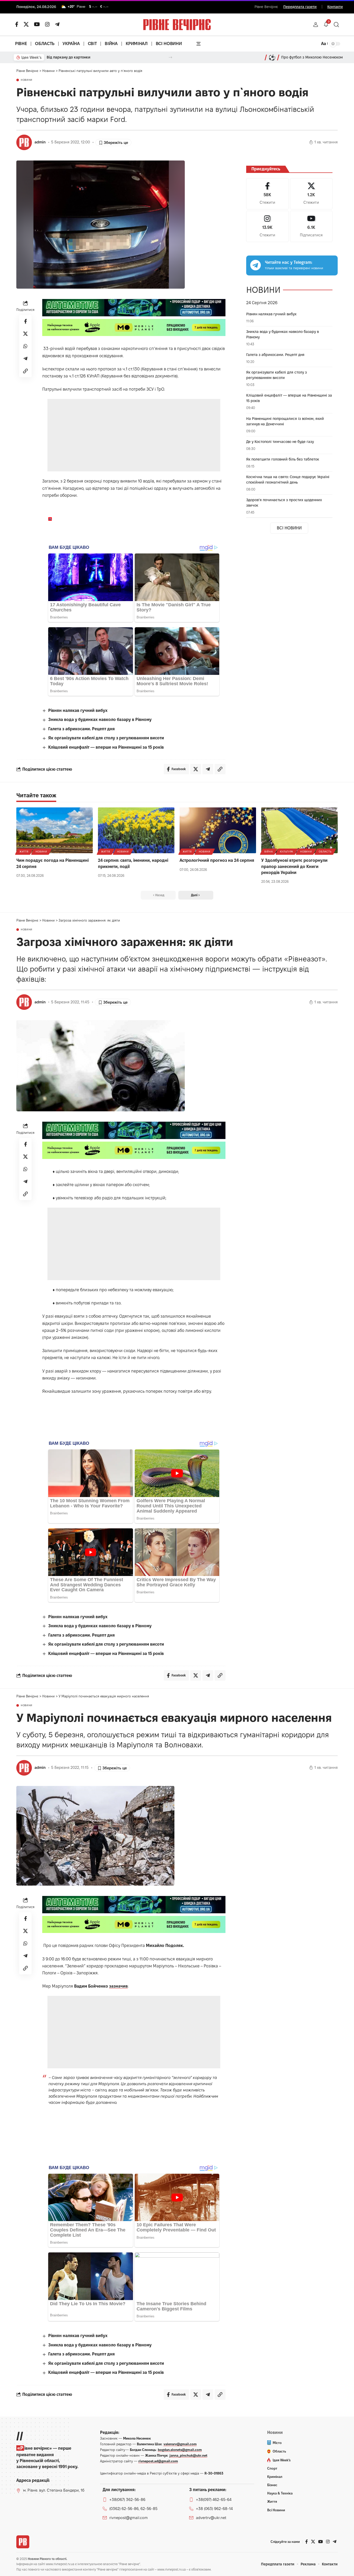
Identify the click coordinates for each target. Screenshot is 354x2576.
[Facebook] (267, 194)
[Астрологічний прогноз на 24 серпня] (218, 830)
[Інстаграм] (47, 24)
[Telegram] (57, 24)
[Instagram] (267, 226)
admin (40, 142)
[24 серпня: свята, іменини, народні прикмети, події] (136, 830)
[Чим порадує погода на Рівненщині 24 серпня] (55, 830)
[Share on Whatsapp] (25, 346)
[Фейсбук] (17, 24)
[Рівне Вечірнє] (23, 2542)
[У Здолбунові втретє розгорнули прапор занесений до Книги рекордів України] (299, 830)
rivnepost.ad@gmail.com (158, 2461)
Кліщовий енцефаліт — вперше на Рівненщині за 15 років (106, 747)
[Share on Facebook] (25, 322)
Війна (269, 852)
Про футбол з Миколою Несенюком (312, 57)
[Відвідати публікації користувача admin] (24, 142)
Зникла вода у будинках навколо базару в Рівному (100, 720)
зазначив (118, 1986)
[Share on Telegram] (25, 359)
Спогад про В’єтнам (64, 57)
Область (325, 852)
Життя (24, 852)
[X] (26, 24)
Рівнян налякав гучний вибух (78, 710)
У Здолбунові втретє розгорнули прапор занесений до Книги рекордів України (294, 866)
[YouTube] (37, 24)
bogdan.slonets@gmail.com (180, 2450)
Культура (287, 852)
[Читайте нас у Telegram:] (256, 265)
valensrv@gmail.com (180, 2444)
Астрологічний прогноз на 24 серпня (217, 860)
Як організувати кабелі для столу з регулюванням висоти (106, 738)
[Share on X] (25, 334)
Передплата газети (300, 7)
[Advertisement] (134, 435)
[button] (316, 25)
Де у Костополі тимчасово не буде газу (280, 442)
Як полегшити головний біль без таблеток (283, 459)
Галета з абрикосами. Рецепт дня (82, 729)
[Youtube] (311, 226)
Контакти (335, 7)
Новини (27, 80)
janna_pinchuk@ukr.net (188, 2455)
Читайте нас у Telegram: (289, 262)
